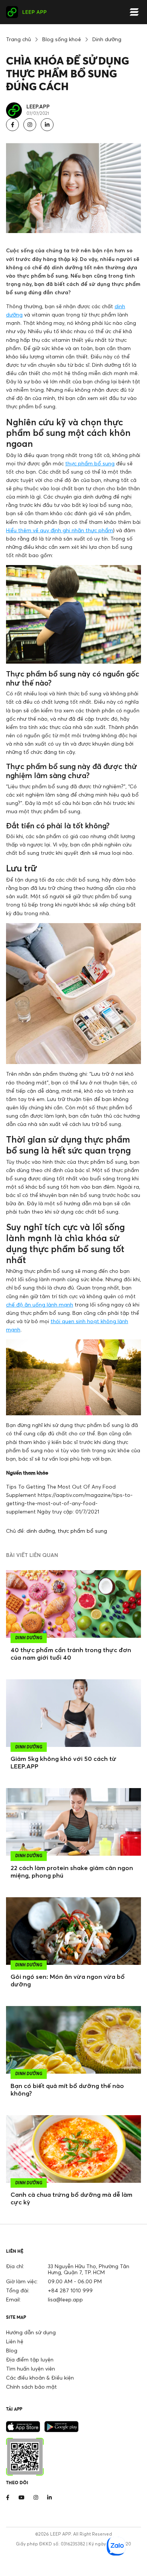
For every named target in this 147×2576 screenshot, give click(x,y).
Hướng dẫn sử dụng (31, 2332)
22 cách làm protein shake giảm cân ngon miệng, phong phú (72, 1872)
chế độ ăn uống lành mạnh (40, 1304)
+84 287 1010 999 (70, 2290)
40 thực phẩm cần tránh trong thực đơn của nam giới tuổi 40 (71, 1654)
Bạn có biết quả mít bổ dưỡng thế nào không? (67, 2090)
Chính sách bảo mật (31, 2387)
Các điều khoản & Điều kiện (40, 2378)
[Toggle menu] (134, 12)
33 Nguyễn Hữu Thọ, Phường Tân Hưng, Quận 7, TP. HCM (89, 2269)
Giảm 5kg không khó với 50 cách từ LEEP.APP (64, 1762)
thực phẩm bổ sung (90, 463)
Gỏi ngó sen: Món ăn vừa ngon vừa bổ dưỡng (68, 1980)
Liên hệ (15, 2341)
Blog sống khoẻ (62, 39)
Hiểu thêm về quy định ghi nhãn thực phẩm (60, 530)
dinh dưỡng (41, 1531)
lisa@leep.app (65, 2299)
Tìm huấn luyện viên (31, 2368)
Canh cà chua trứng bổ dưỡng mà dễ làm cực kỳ (71, 2198)
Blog (12, 2350)
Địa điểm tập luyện (30, 2359)
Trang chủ (18, 39)
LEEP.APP (38, 106)
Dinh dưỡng (107, 39)
